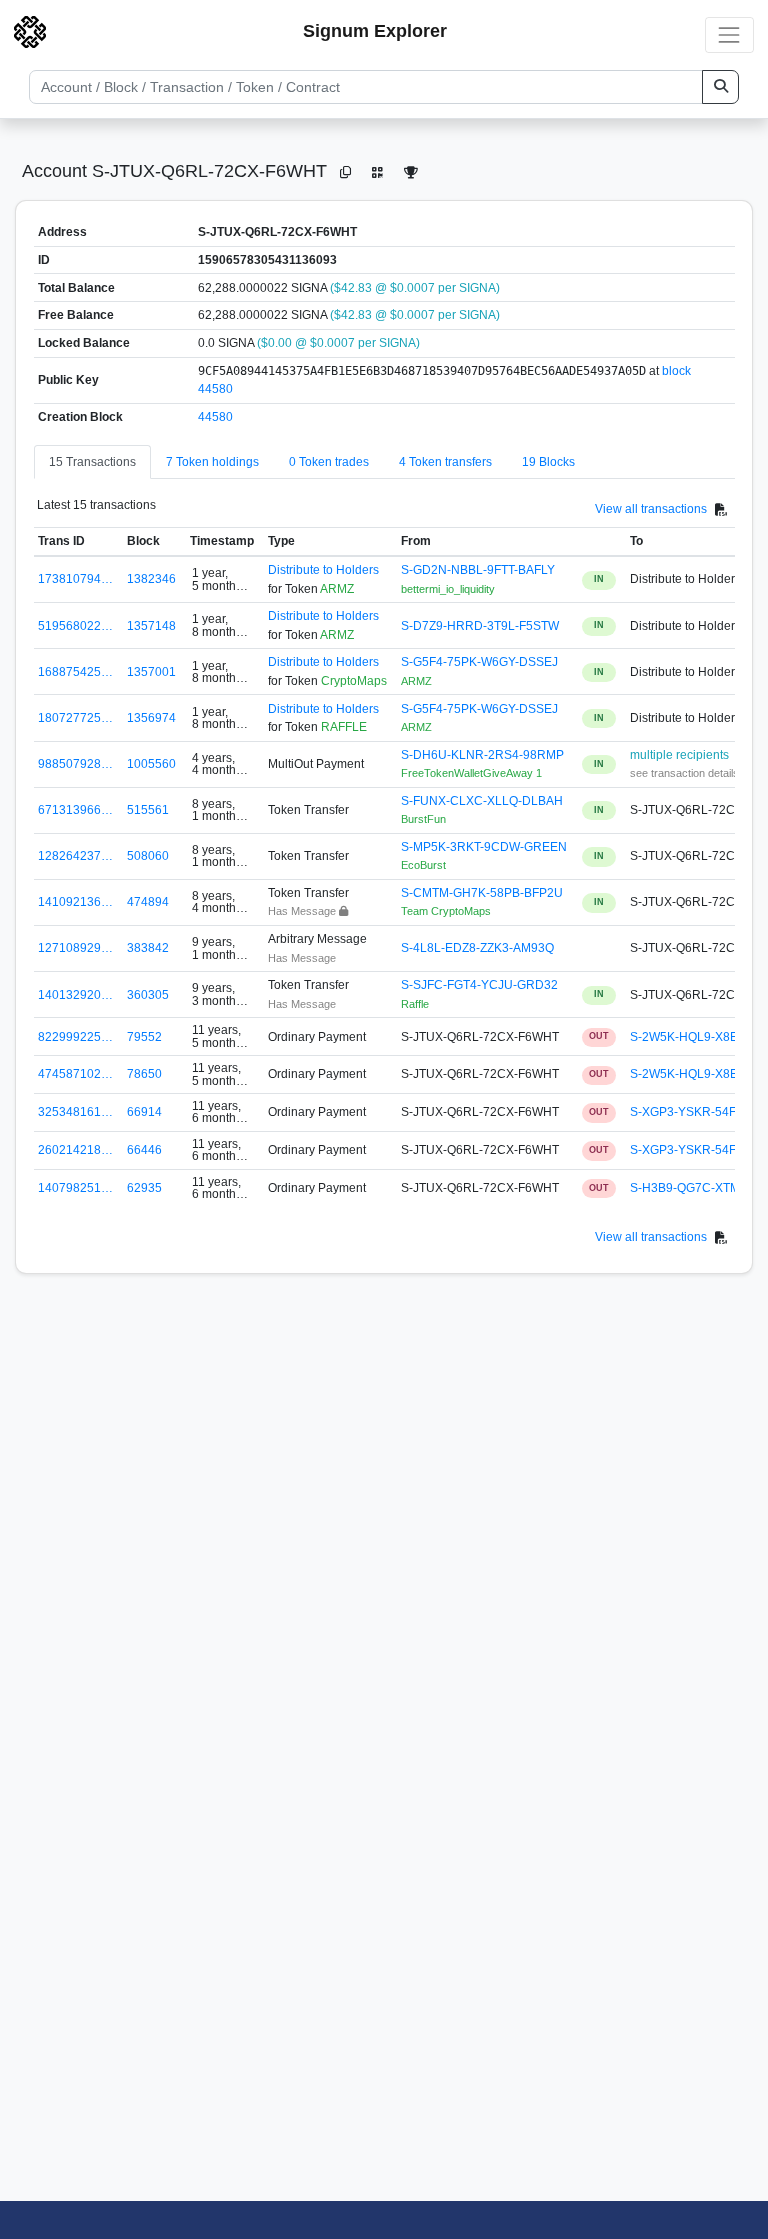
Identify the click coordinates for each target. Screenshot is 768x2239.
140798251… (75, 1188)
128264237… (75, 856)
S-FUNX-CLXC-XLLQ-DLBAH (482, 801)
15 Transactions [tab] (92, 462)
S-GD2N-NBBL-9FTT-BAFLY (478, 570)
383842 (148, 948)
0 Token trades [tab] (329, 462)
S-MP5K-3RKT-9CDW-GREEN (484, 847)
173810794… (75, 579)
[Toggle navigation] (729, 34)
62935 (144, 1188)
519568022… (75, 626)
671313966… (75, 810)
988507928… (75, 764)
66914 (144, 1112)
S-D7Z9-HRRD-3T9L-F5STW (480, 626)
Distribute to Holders (323, 570)
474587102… (75, 1074)
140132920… (75, 995)
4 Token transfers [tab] (445, 462)
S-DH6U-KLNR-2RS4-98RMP (482, 755)
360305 (148, 995)
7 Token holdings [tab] (212, 462)
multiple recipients (679, 755)
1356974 (151, 718)
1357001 (151, 672)
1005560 (151, 764)
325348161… (75, 1112)
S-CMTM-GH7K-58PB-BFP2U (482, 893)
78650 (144, 1074)
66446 (144, 1150)
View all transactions (651, 509)
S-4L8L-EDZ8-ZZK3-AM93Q (477, 948)
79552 (144, 1037)
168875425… (75, 672)
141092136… (75, 902)
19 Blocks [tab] (548, 462)
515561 (148, 810)
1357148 (151, 626)
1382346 (151, 579)
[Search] (720, 87)
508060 (148, 856)
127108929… (75, 948)
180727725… (75, 718)
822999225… (75, 1037)
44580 (215, 417)
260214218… (75, 1150)
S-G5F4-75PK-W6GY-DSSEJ (479, 662)
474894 (148, 902)
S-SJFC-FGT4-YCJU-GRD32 (479, 985)
